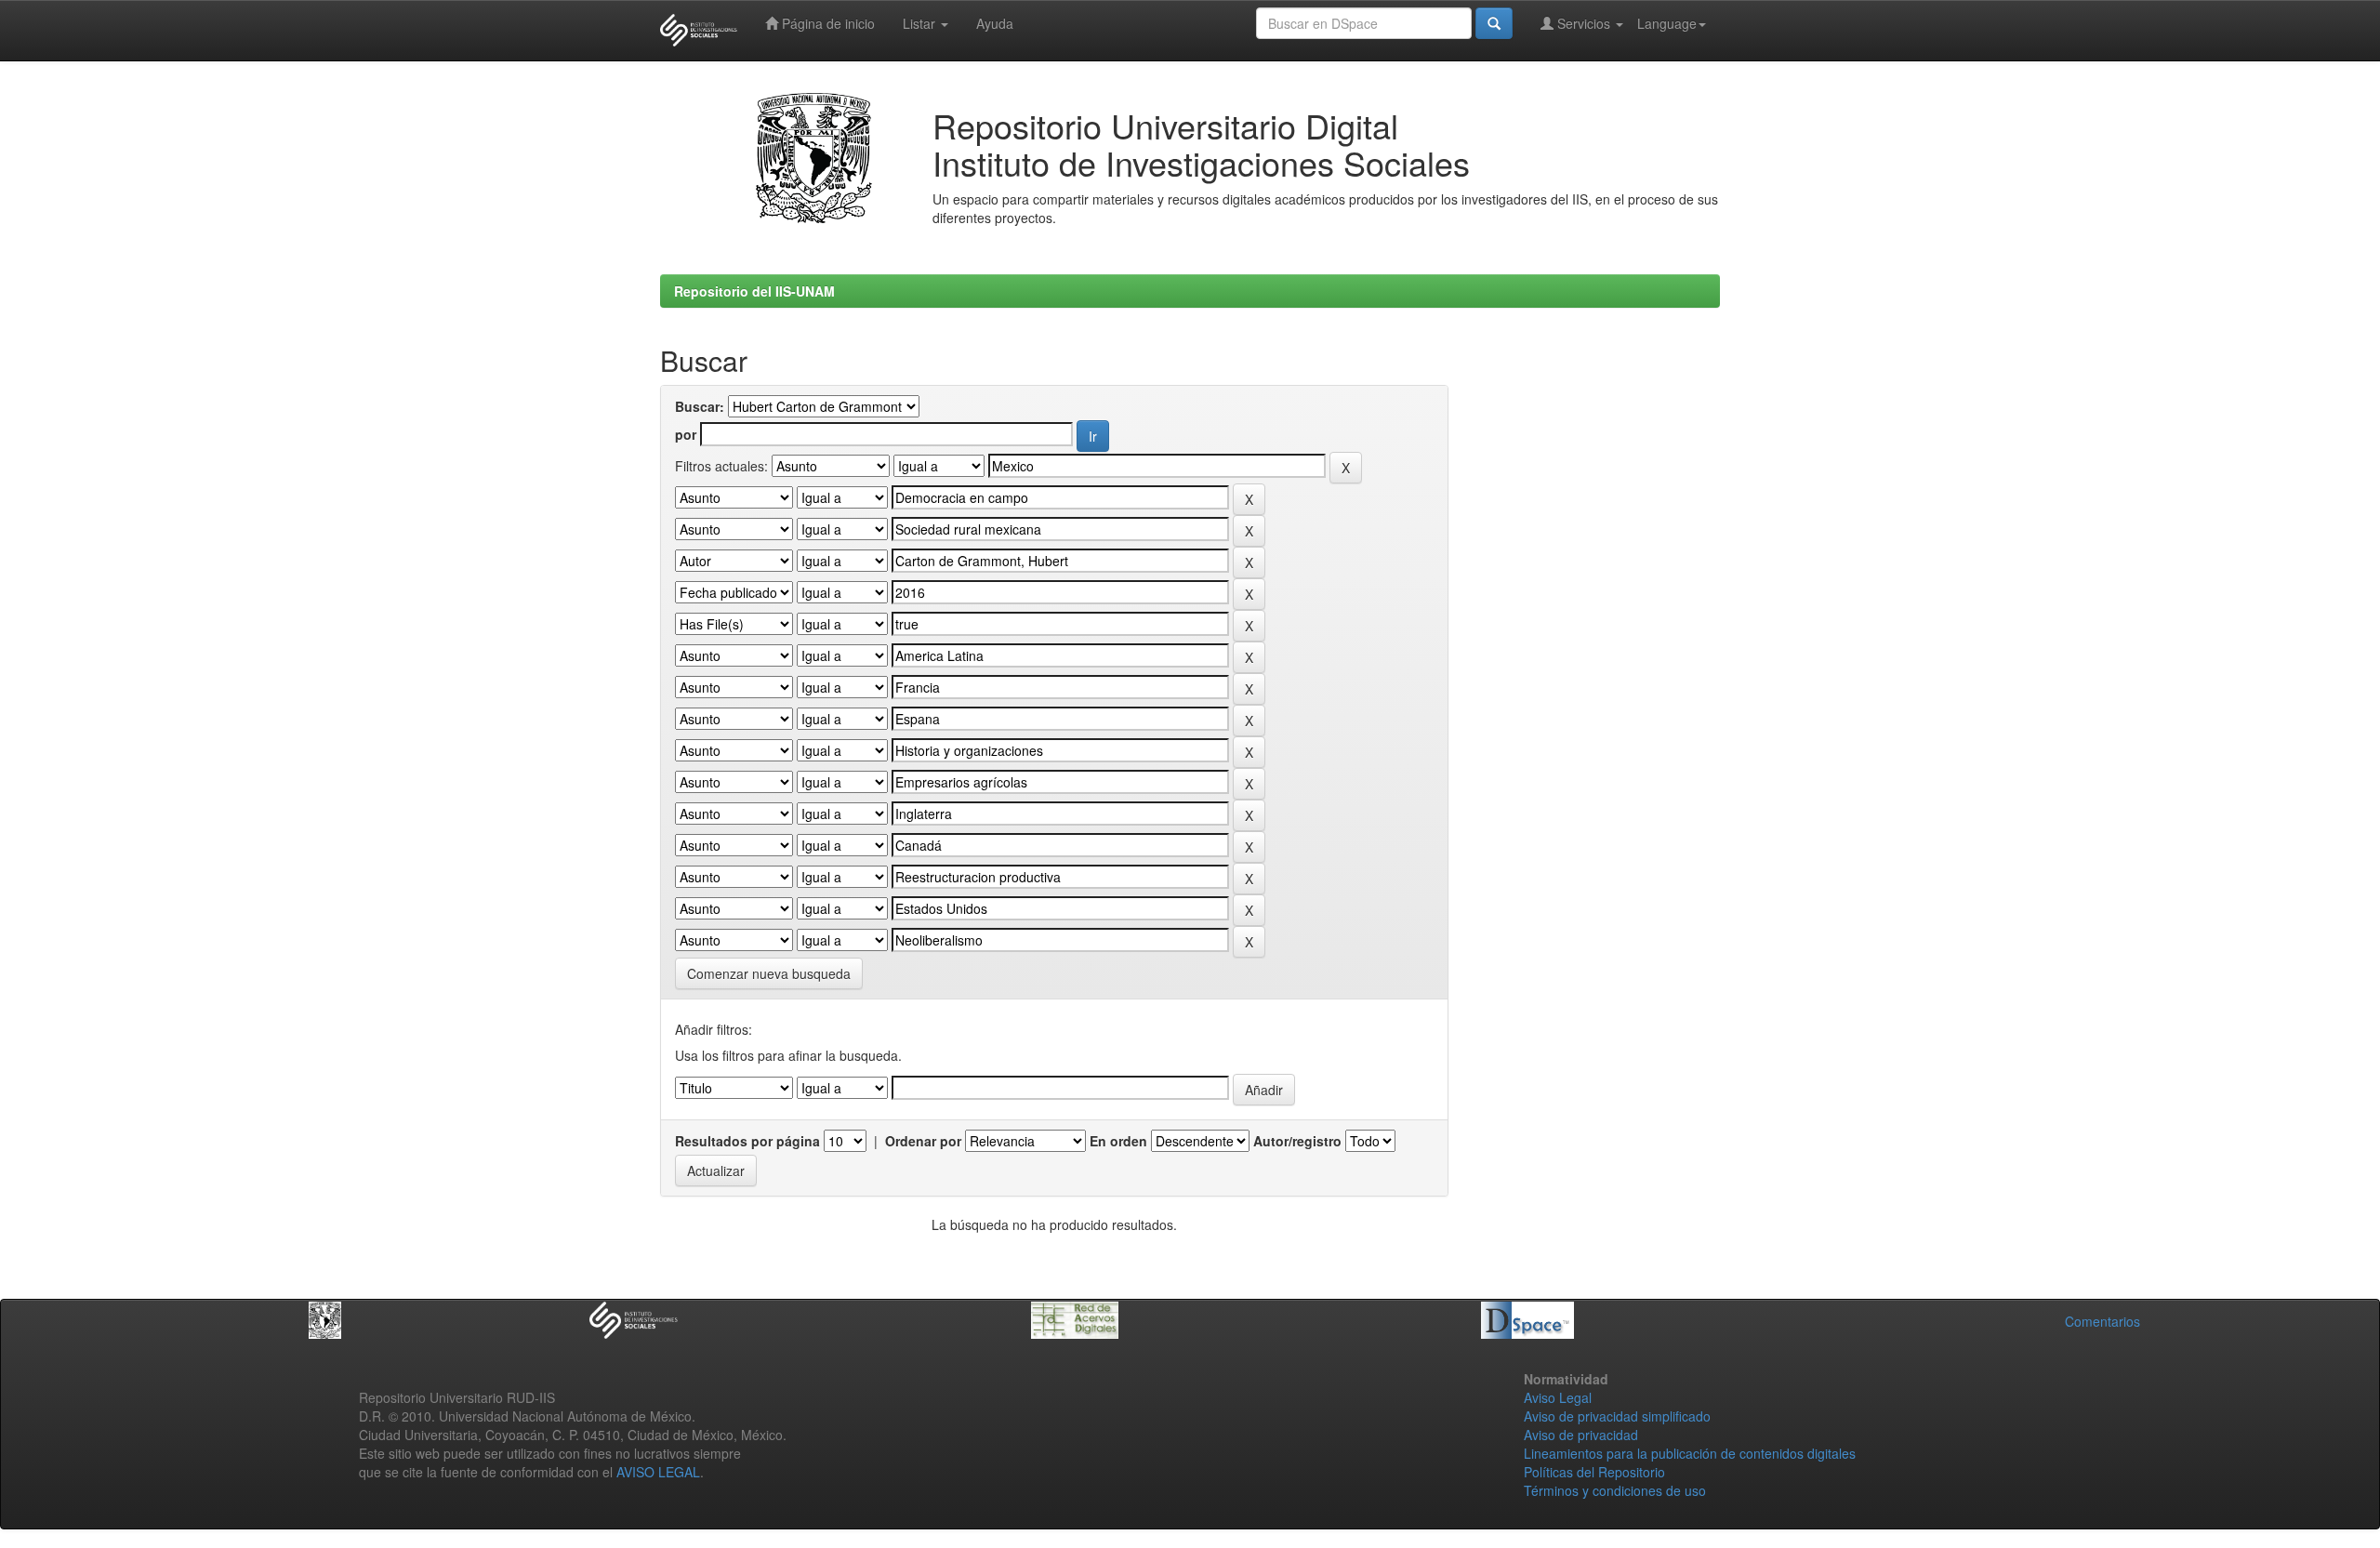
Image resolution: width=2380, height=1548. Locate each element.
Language (1667, 23)
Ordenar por (923, 1141)
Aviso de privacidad (1581, 1435)
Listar (921, 23)
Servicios (1584, 23)
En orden (1118, 1141)
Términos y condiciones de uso (1615, 1490)
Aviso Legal (1558, 1397)
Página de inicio (826, 23)
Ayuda (995, 23)
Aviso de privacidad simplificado (1617, 1416)
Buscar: (700, 406)
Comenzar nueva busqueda (769, 973)
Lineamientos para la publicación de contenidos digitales (1690, 1453)
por (686, 434)
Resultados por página (747, 1141)
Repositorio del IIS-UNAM (754, 291)
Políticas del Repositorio (1594, 1472)
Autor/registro (1297, 1141)
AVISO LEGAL (658, 1472)
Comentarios (2102, 1321)
